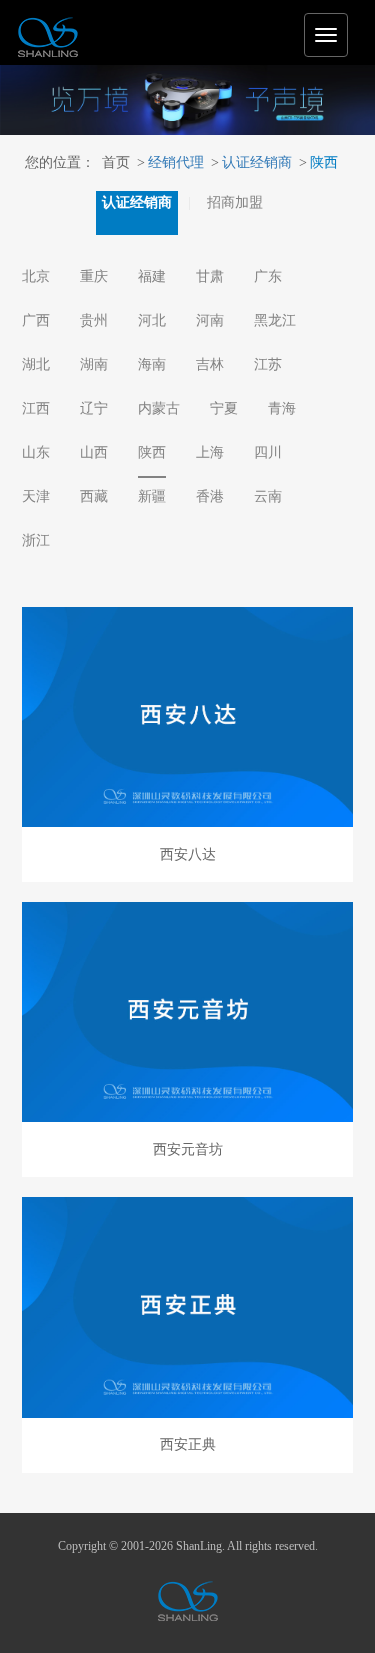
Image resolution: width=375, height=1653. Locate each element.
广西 (36, 320)
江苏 (268, 364)
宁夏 (224, 408)
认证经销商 (251, 162)
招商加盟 (235, 202)
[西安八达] (187, 717)
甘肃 (210, 276)
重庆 (94, 276)
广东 (268, 276)
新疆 (152, 496)
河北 (152, 320)
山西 (94, 452)
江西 (36, 408)
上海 (210, 452)
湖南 (94, 364)
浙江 (36, 540)
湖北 (36, 364)
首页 (116, 162)
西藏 (94, 496)
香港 (210, 496)
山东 (36, 452)
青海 (282, 408)
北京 (36, 276)
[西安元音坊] (187, 1012)
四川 (268, 452)
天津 (36, 496)
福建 (152, 276)
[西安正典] (187, 1307)
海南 (152, 364)
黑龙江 (275, 320)
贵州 (94, 320)
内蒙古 (159, 408)
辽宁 (94, 408)
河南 (210, 320)
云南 (268, 496)
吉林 (210, 364)
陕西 (318, 162)
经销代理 (170, 162)
